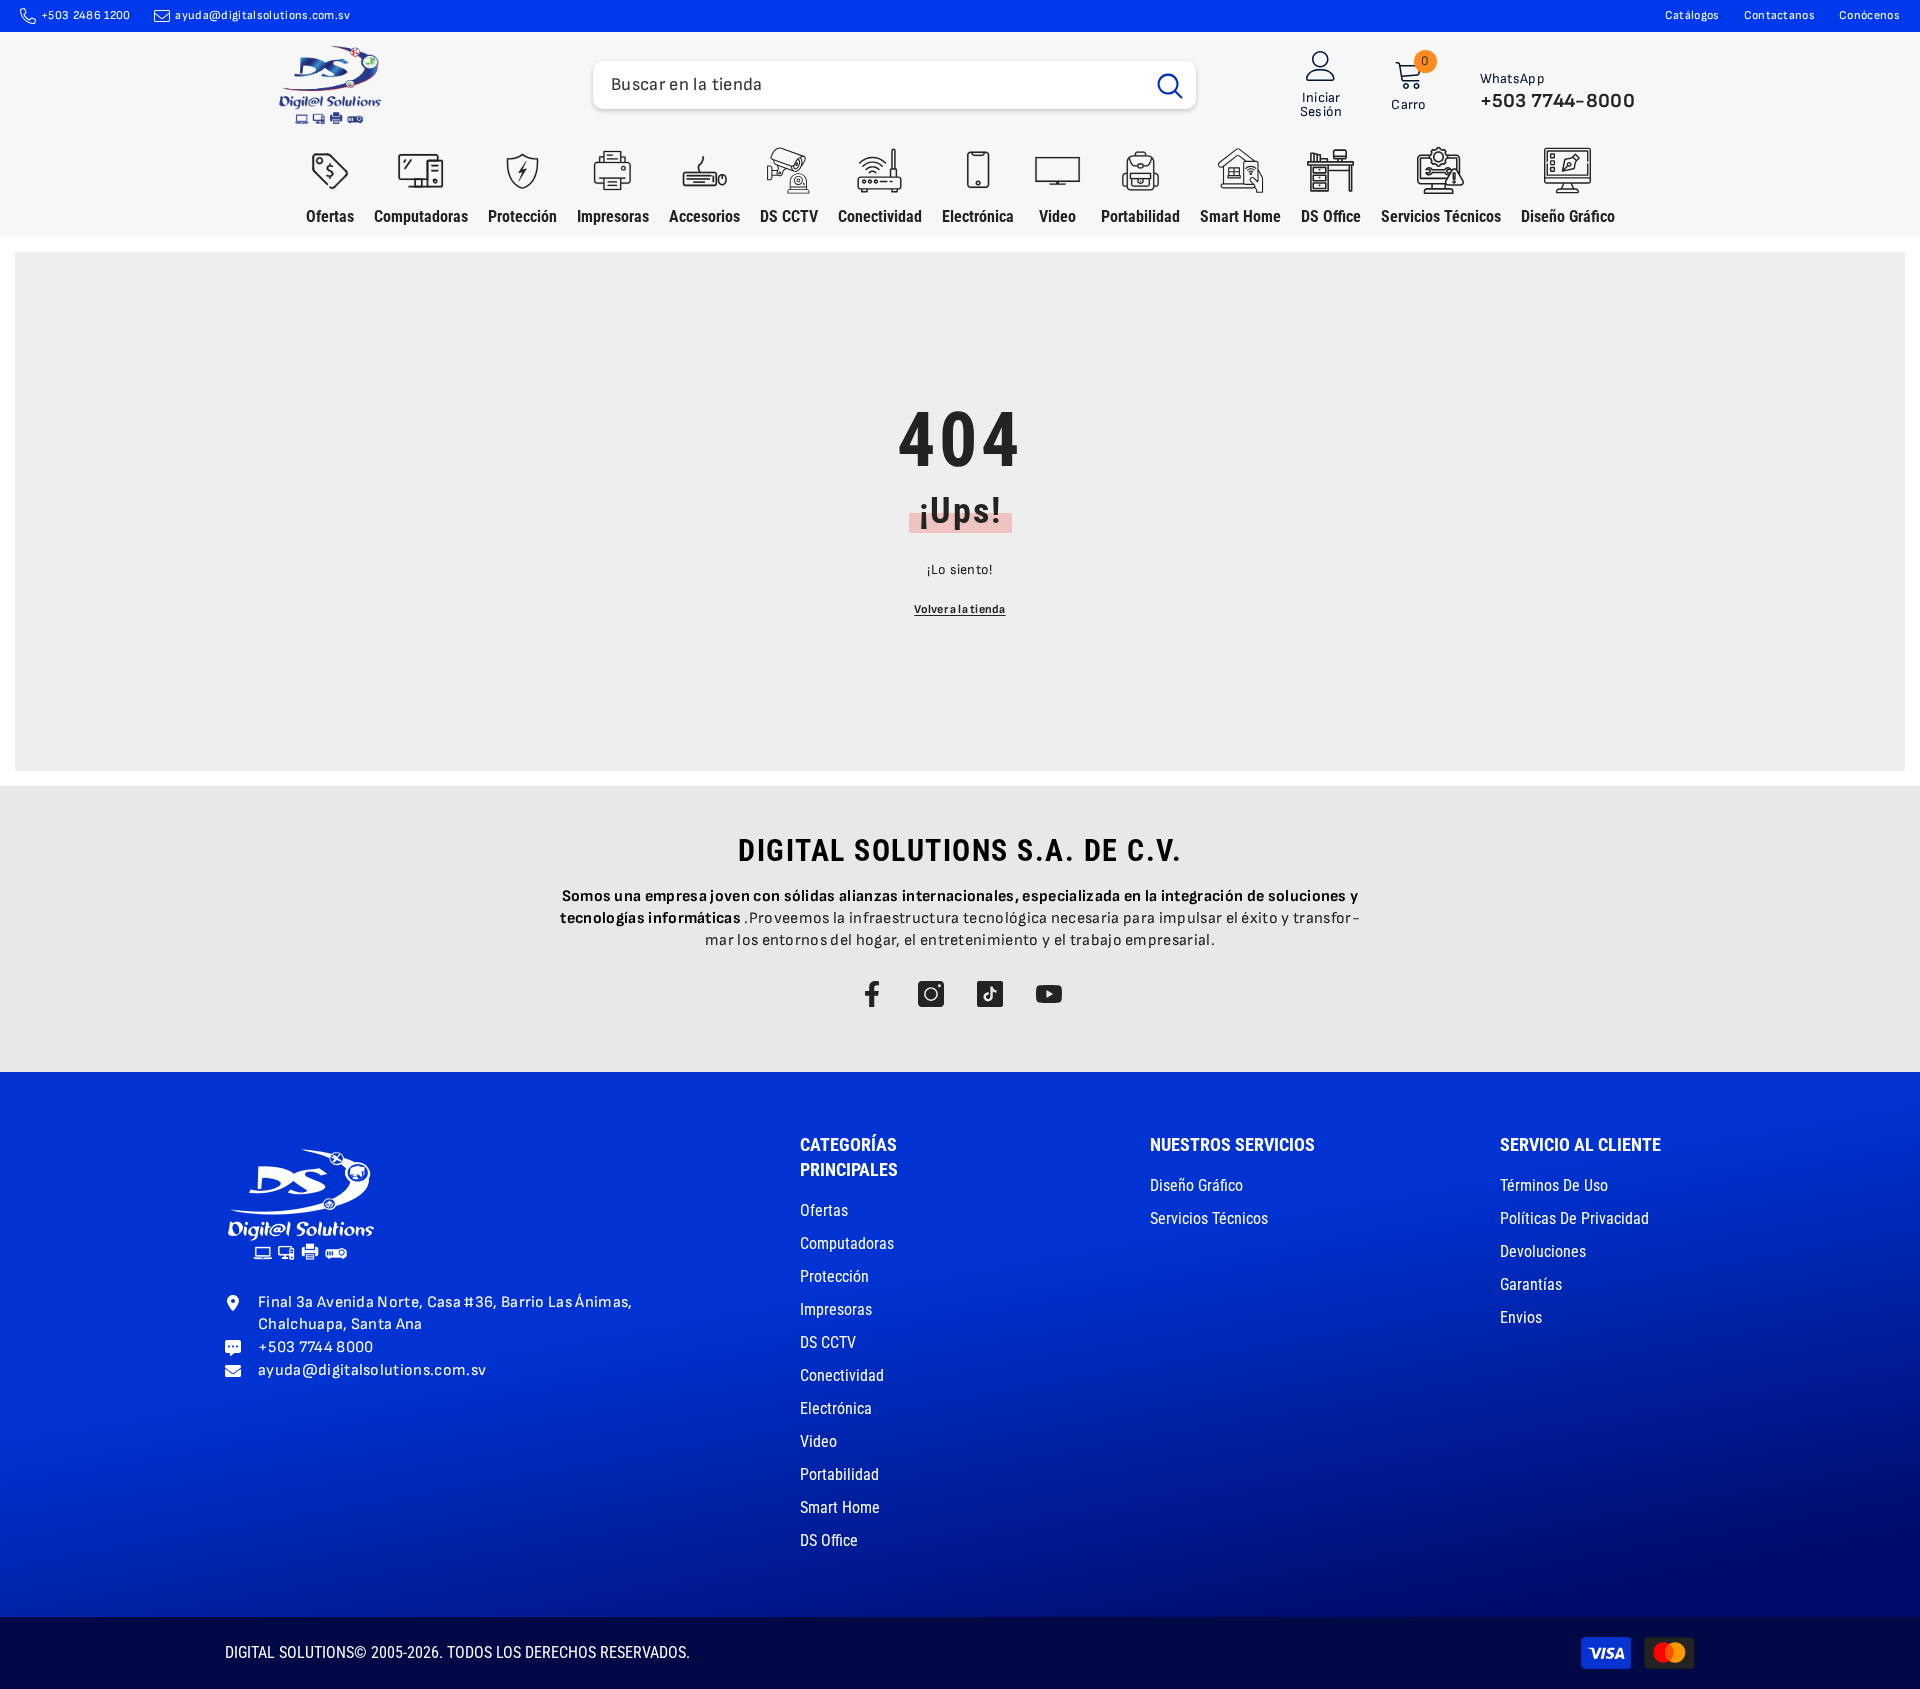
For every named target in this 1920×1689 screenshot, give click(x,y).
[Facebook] (872, 994)
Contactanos (1780, 15)
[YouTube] (1049, 994)
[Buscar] (894, 85)
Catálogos (1692, 15)
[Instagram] (931, 994)
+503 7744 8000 (315, 1347)
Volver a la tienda (959, 609)
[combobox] (868, 85)
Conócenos (1869, 15)
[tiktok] (990, 994)
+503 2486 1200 (85, 15)
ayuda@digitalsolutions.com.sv (262, 15)
